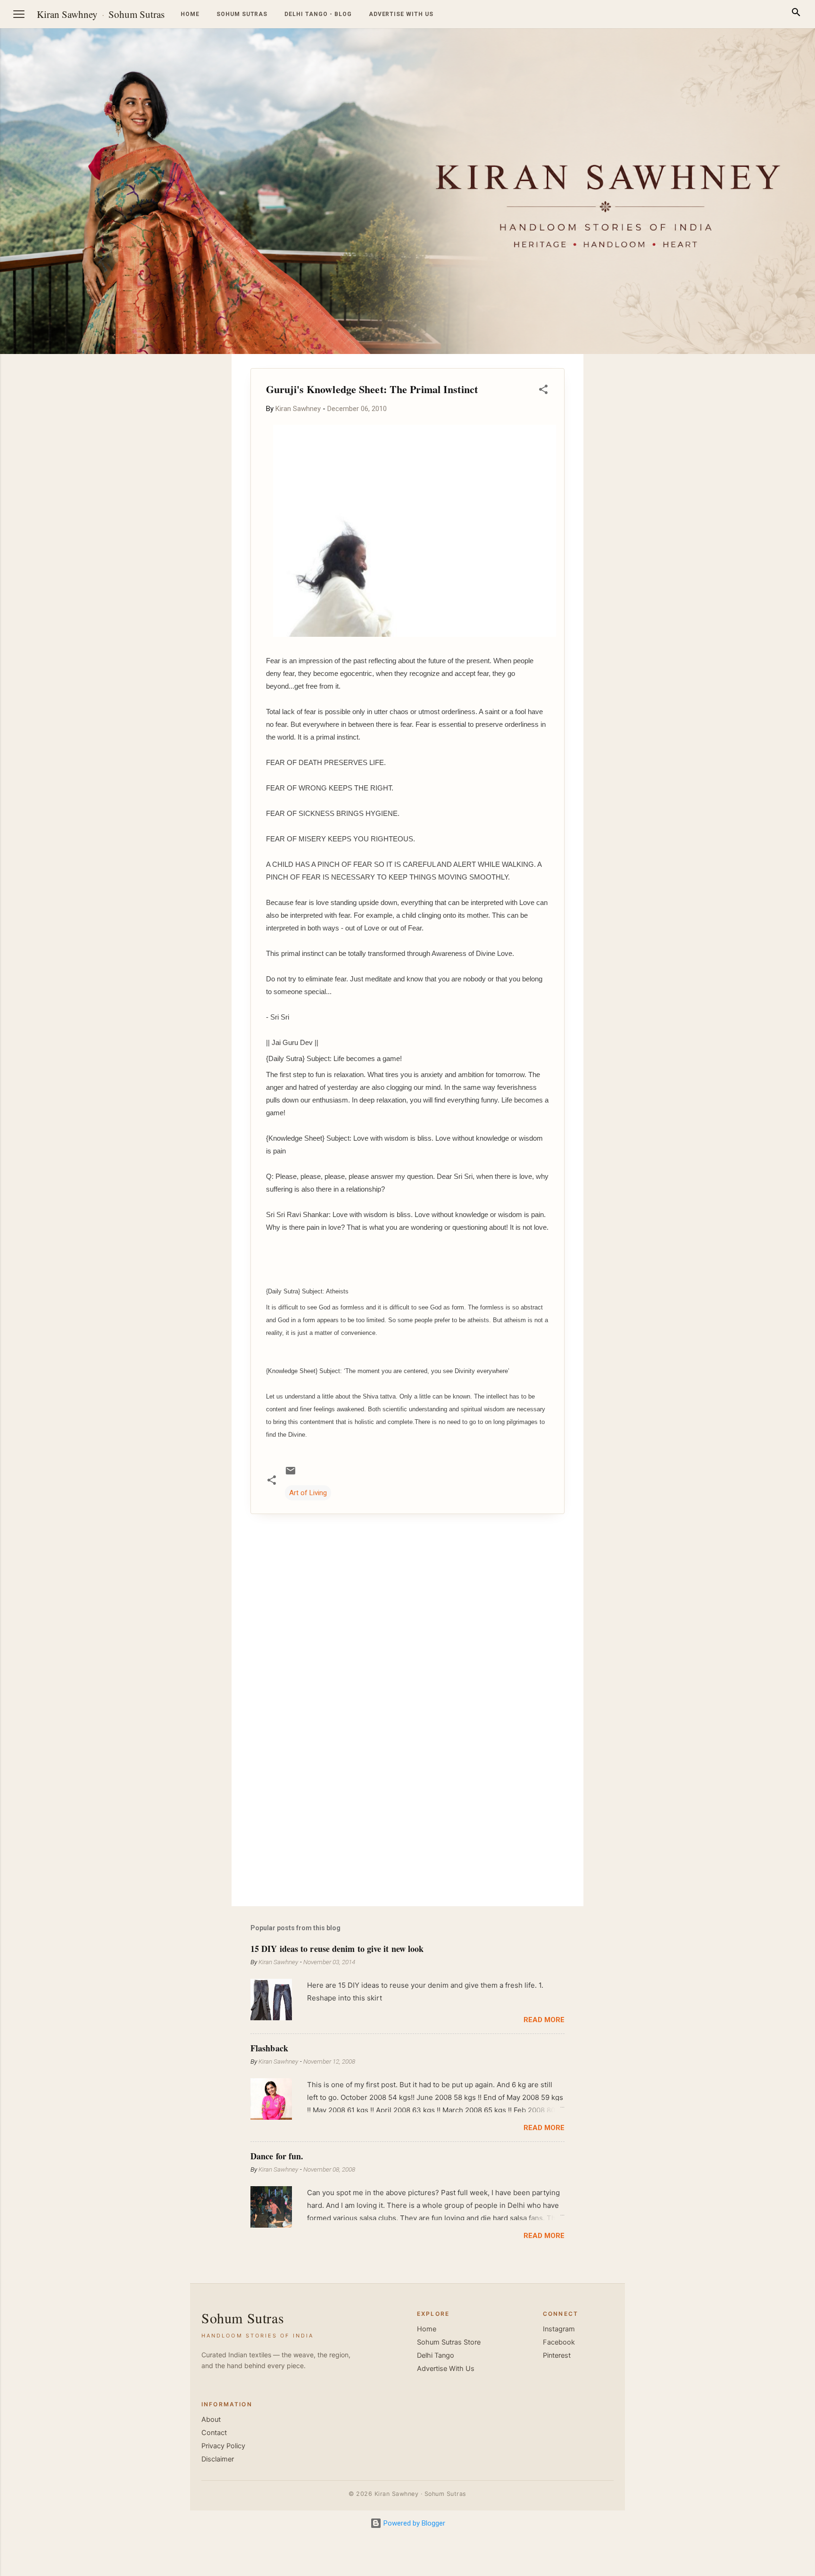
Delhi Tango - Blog (318, 14)
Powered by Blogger (413, 2523)
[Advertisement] (770, 495)
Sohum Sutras (137, 14)
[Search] (796, 14)
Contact (214, 2433)
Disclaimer (218, 2459)
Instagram (559, 2329)
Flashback (269, 2048)
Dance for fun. (277, 2156)
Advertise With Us (446, 2369)
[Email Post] (291, 1474)
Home (190, 14)
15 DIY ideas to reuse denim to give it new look (337, 1949)
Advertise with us (401, 14)
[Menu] (19, 14)
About (211, 2420)
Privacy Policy (223, 2446)
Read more (544, 2020)
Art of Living (308, 1493)
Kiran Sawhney (67, 14)
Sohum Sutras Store (449, 2342)
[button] (543, 391)
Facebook (559, 2342)
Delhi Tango (436, 2355)
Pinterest (557, 2355)
